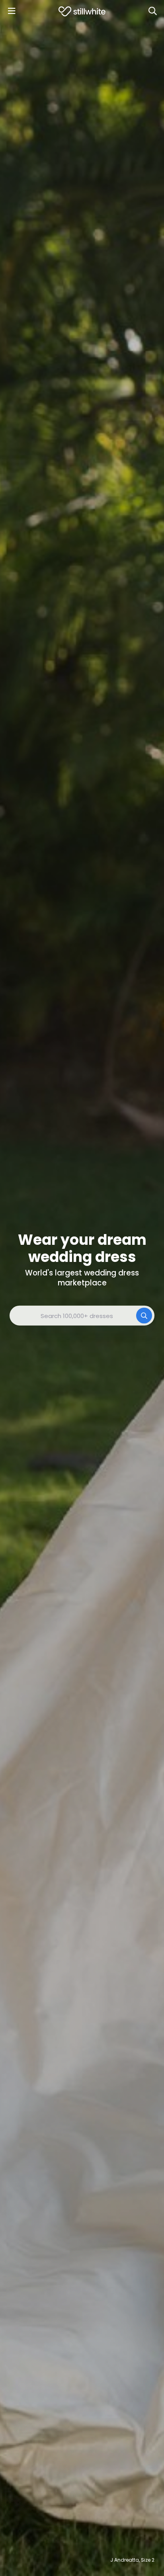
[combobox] (82, 1316)
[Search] (152, 11)
